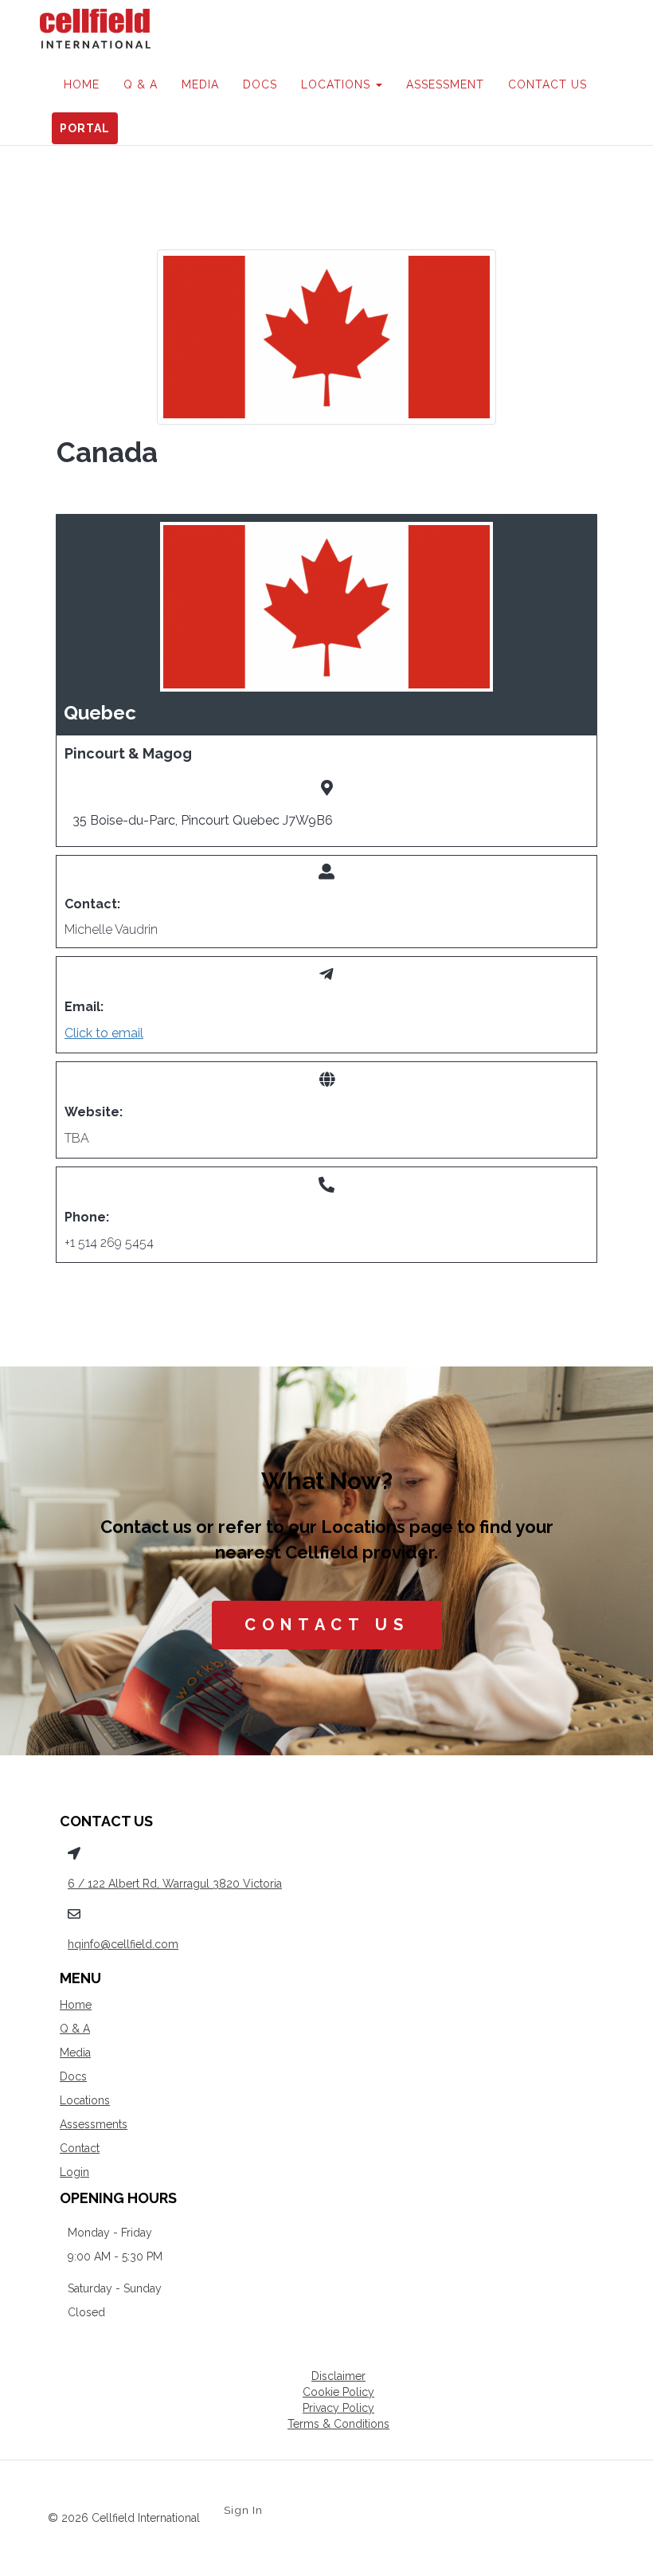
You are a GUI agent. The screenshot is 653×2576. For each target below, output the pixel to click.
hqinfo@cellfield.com (123, 1944)
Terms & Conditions (338, 2424)
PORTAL (85, 128)
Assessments (94, 2124)
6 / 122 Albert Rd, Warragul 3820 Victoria (175, 1884)
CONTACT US (547, 84)
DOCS (260, 84)
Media (75, 2053)
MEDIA (200, 84)
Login (74, 2172)
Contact (80, 2148)
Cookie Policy (338, 2392)
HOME (82, 84)
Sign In (243, 2510)
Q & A (141, 84)
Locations (85, 2100)
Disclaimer (338, 2376)
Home (76, 2005)
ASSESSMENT (445, 84)
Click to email (104, 1033)
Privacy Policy (338, 2408)
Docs (73, 2076)
